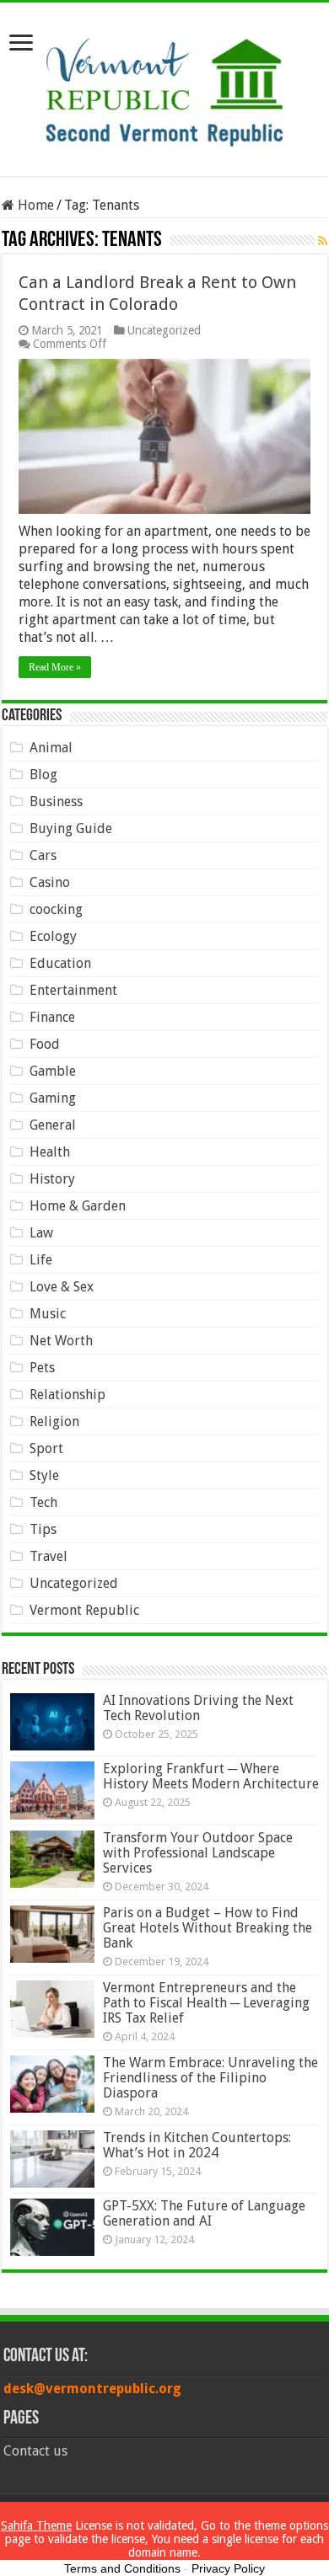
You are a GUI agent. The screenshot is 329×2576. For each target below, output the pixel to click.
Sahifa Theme (36, 2525)
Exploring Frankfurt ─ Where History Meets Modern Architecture (211, 1776)
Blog (43, 775)
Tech (43, 1502)
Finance (52, 1017)
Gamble (53, 1071)
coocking (56, 909)
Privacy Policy (228, 2568)
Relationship (67, 1395)
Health (50, 1152)
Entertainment (73, 990)
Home (34, 205)
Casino (50, 882)
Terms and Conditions (122, 2568)
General (53, 1125)
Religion (54, 1422)
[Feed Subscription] (323, 241)
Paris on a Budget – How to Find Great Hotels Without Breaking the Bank (208, 1928)
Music (48, 1314)
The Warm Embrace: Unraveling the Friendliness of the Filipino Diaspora (210, 2078)
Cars (43, 855)
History (52, 1179)
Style (44, 1475)
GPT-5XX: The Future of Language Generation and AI (204, 2213)
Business (56, 802)
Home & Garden (78, 1206)
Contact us (35, 2451)
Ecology (53, 936)
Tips (43, 1529)
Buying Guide (71, 828)
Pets (42, 1368)
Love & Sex (62, 1287)
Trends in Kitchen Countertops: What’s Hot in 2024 (197, 2145)
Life (41, 1260)
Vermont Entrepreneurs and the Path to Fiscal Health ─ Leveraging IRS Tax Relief (206, 2003)
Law (41, 1233)
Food (45, 1044)
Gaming (53, 1098)
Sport (46, 1448)
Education (60, 963)
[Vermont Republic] (164, 86)
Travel (49, 1556)
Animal (51, 748)
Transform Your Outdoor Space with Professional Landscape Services (198, 1853)
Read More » (55, 667)
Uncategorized (164, 330)
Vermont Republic (84, 1610)
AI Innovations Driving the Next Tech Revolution (198, 1708)
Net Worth (61, 1341)
